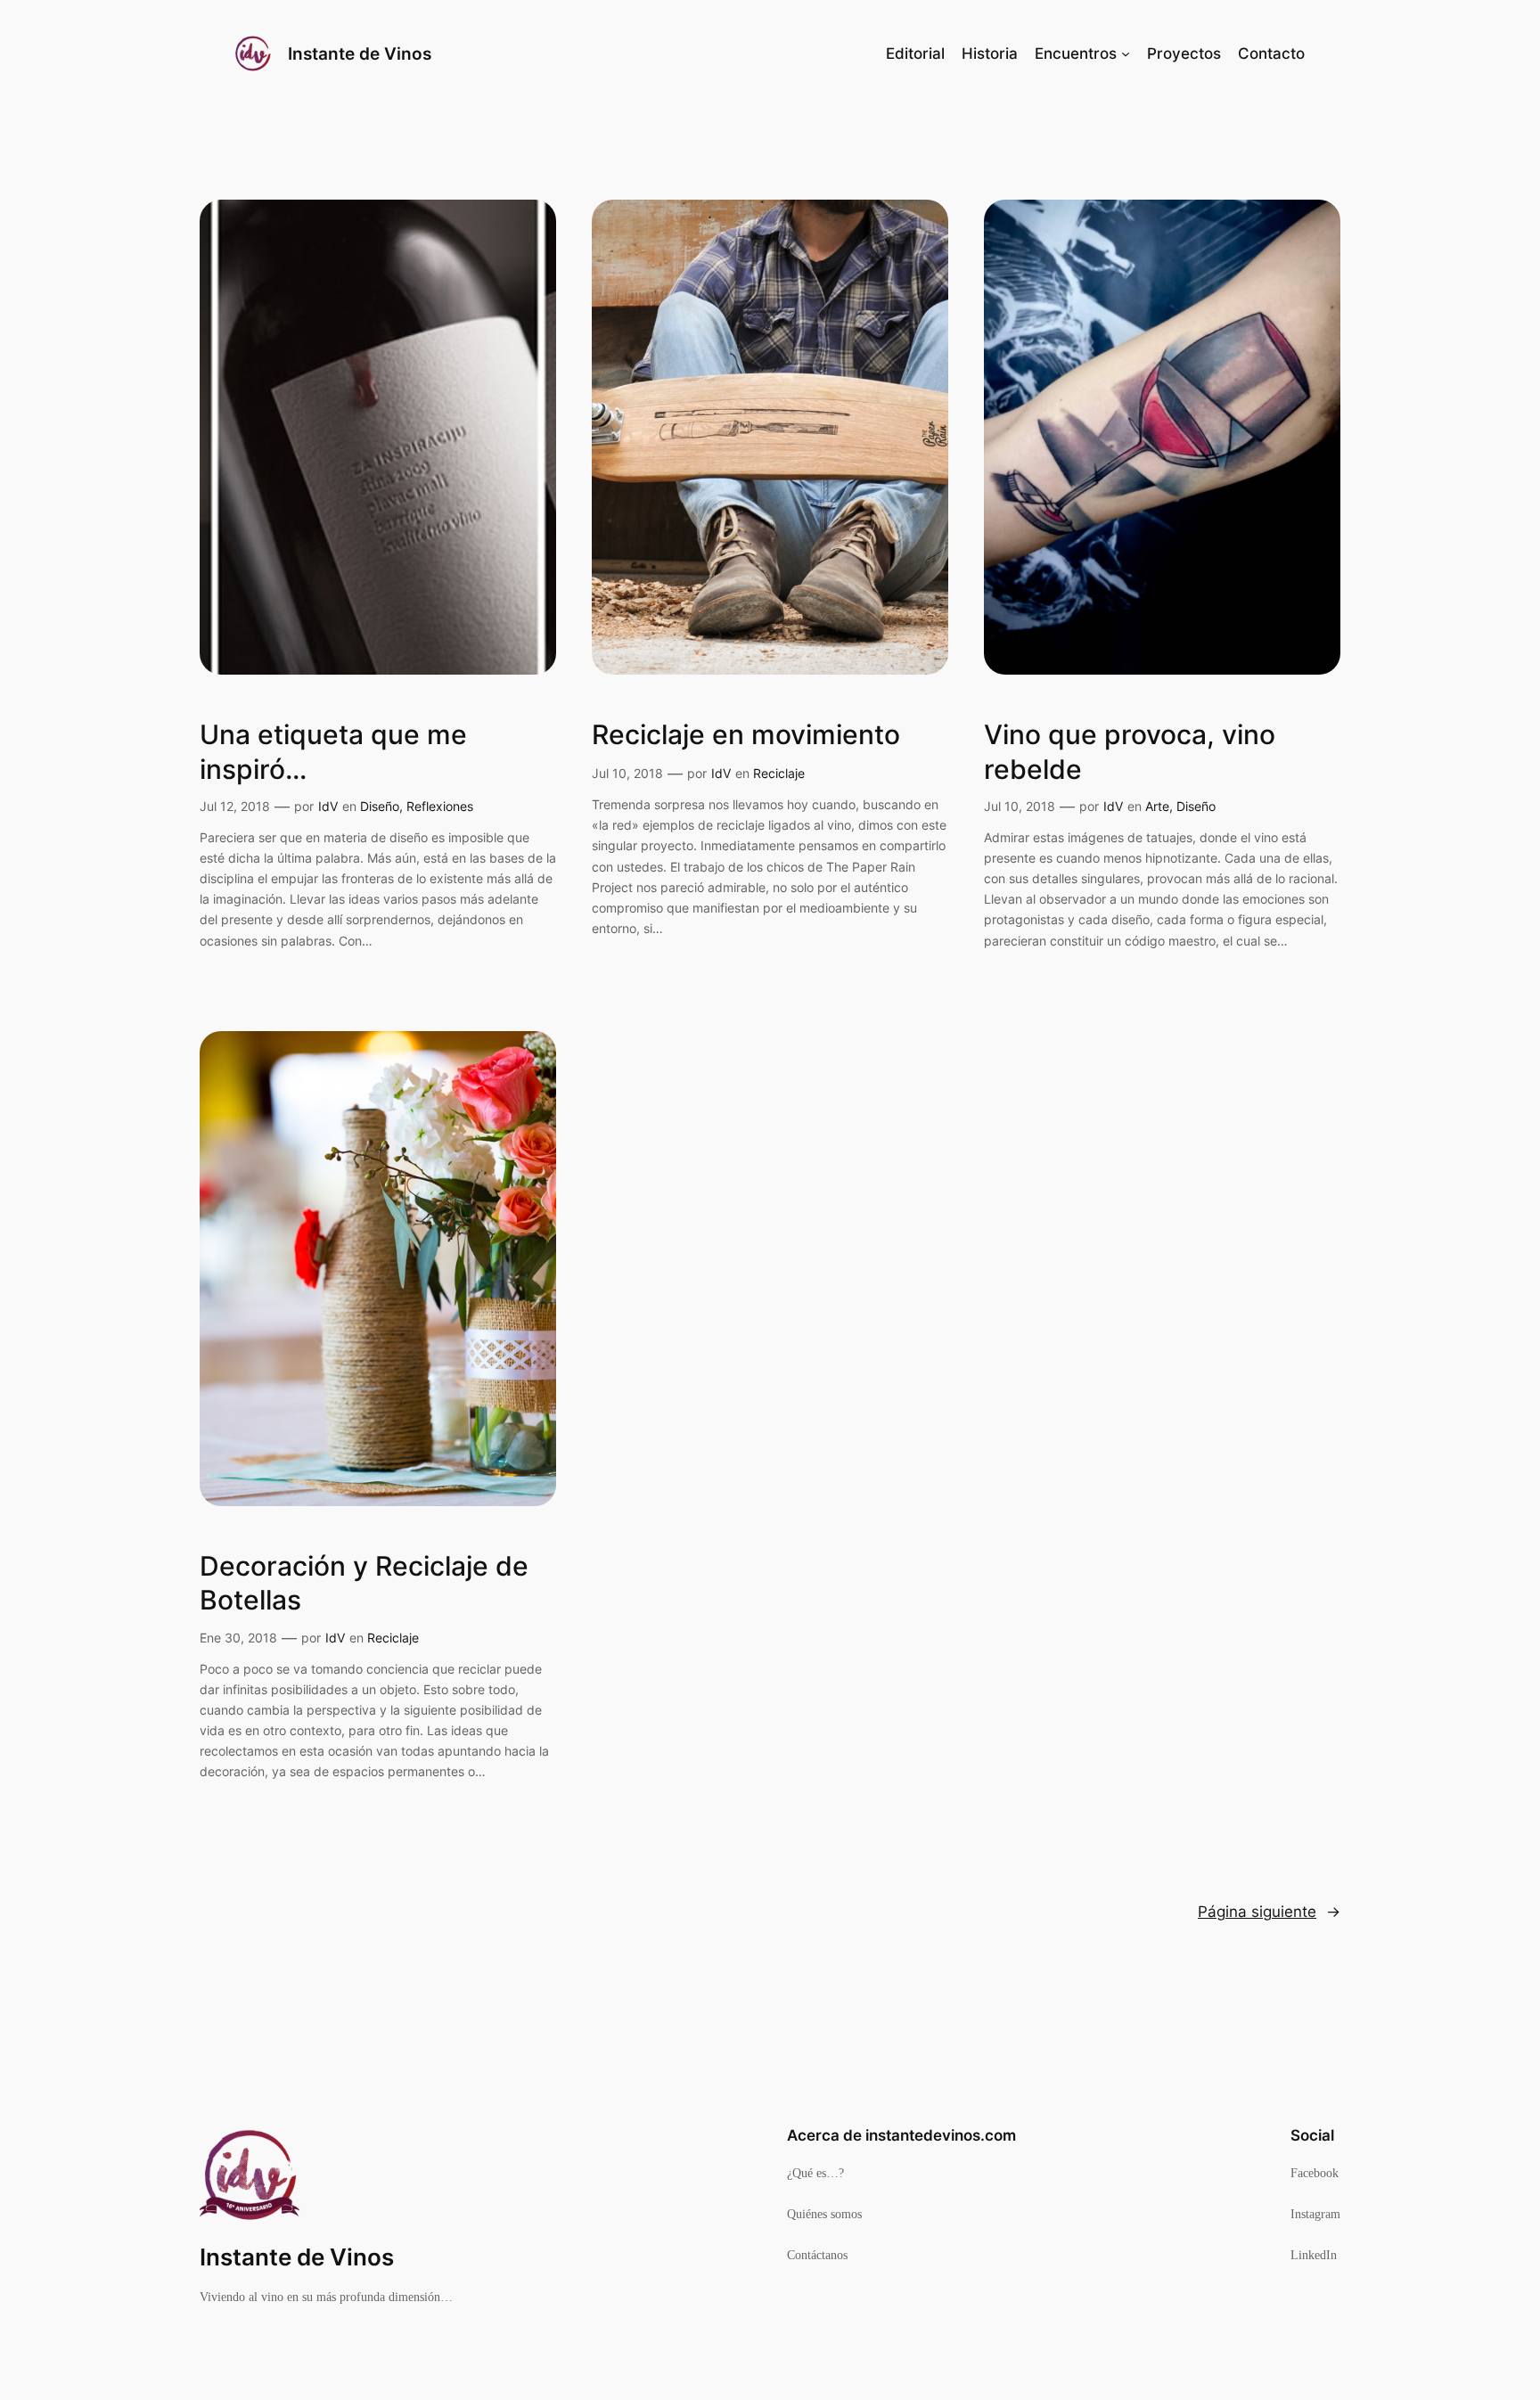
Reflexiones (440, 806)
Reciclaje (779, 773)
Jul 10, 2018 (627, 773)
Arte (1157, 806)
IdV (328, 806)
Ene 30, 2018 (238, 1638)
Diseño (380, 806)
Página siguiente (1269, 1912)
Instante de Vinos (360, 53)
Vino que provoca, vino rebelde (1130, 751)
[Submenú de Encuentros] (1126, 53)
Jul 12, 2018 (235, 806)
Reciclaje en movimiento (746, 734)
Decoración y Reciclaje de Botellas (364, 1583)
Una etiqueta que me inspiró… (333, 751)
